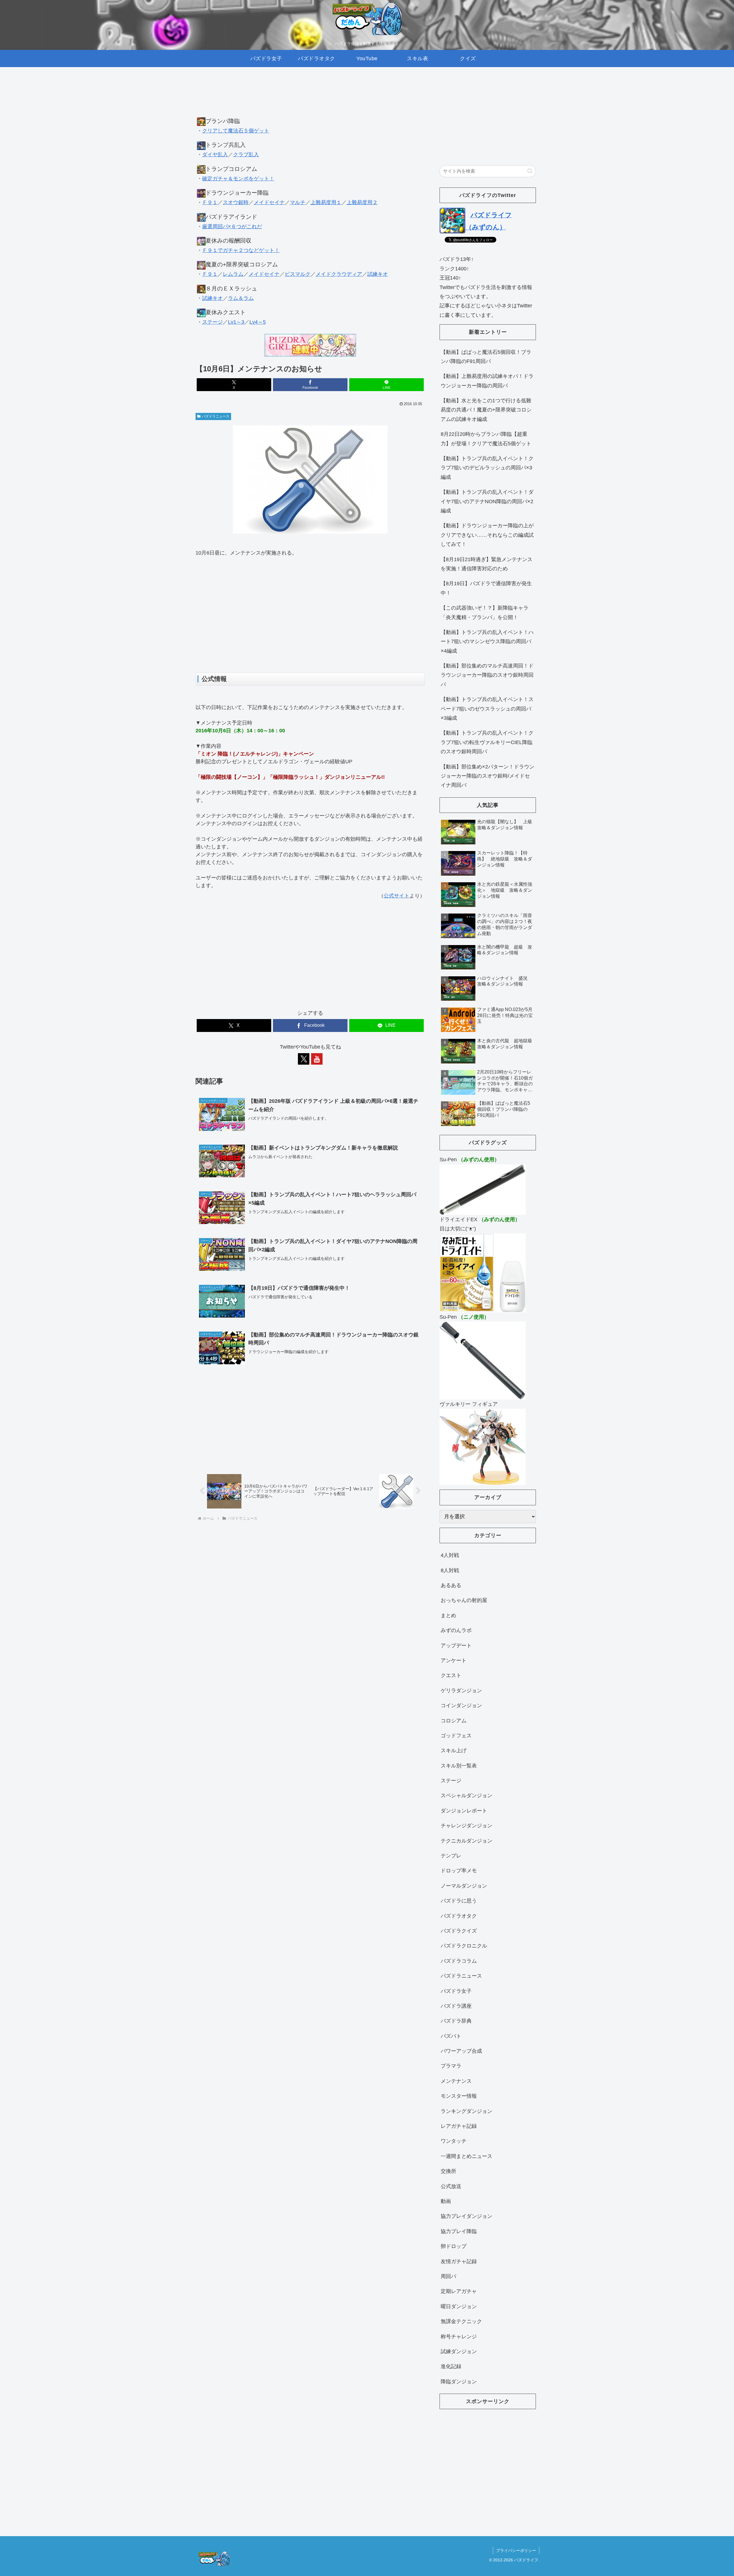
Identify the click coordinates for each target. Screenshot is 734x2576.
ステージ (212, 322)
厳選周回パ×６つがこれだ (232, 227)
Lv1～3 (236, 322)
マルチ (298, 202)
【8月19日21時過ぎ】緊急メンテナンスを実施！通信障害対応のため (487, 564)
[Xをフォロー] (304, 1059)
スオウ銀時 (236, 202)
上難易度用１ (326, 202)
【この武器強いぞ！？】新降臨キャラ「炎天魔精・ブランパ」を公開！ (485, 612)
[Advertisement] (310, 97)
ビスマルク (298, 274)
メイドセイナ (269, 202)
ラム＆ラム (241, 298)
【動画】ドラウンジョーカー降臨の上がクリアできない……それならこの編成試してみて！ (487, 535)
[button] (530, 171)
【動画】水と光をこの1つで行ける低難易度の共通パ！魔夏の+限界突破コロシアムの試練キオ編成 (486, 410)
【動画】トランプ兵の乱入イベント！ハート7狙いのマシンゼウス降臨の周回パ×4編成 (487, 642)
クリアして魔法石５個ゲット (236, 131)
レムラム (233, 274)
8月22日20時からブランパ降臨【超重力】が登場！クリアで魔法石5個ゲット (486, 439)
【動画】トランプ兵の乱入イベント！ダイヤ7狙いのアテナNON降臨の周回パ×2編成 (487, 501)
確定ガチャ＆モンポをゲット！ (238, 179)
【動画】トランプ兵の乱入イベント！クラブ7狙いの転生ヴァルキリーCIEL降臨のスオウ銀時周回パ (487, 742)
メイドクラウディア (339, 274)
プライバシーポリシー (516, 2550)
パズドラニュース (216, 416)
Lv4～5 (258, 322)
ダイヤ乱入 (215, 155)
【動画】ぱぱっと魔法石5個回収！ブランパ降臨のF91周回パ (486, 357)
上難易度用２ (362, 202)
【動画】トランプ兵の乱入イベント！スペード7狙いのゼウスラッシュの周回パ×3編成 (487, 709)
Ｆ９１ (210, 202)
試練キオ (378, 274)
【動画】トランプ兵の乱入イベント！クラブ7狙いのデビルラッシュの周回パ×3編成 (487, 468)
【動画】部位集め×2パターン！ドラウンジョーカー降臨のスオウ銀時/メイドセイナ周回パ (488, 776)
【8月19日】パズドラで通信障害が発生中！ (486, 588)
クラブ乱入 (246, 155)
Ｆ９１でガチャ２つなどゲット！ (241, 250)
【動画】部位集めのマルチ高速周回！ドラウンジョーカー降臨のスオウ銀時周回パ (487, 675)
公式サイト (397, 896)
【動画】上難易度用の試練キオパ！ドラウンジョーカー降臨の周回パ (487, 381)
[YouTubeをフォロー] (317, 1059)
